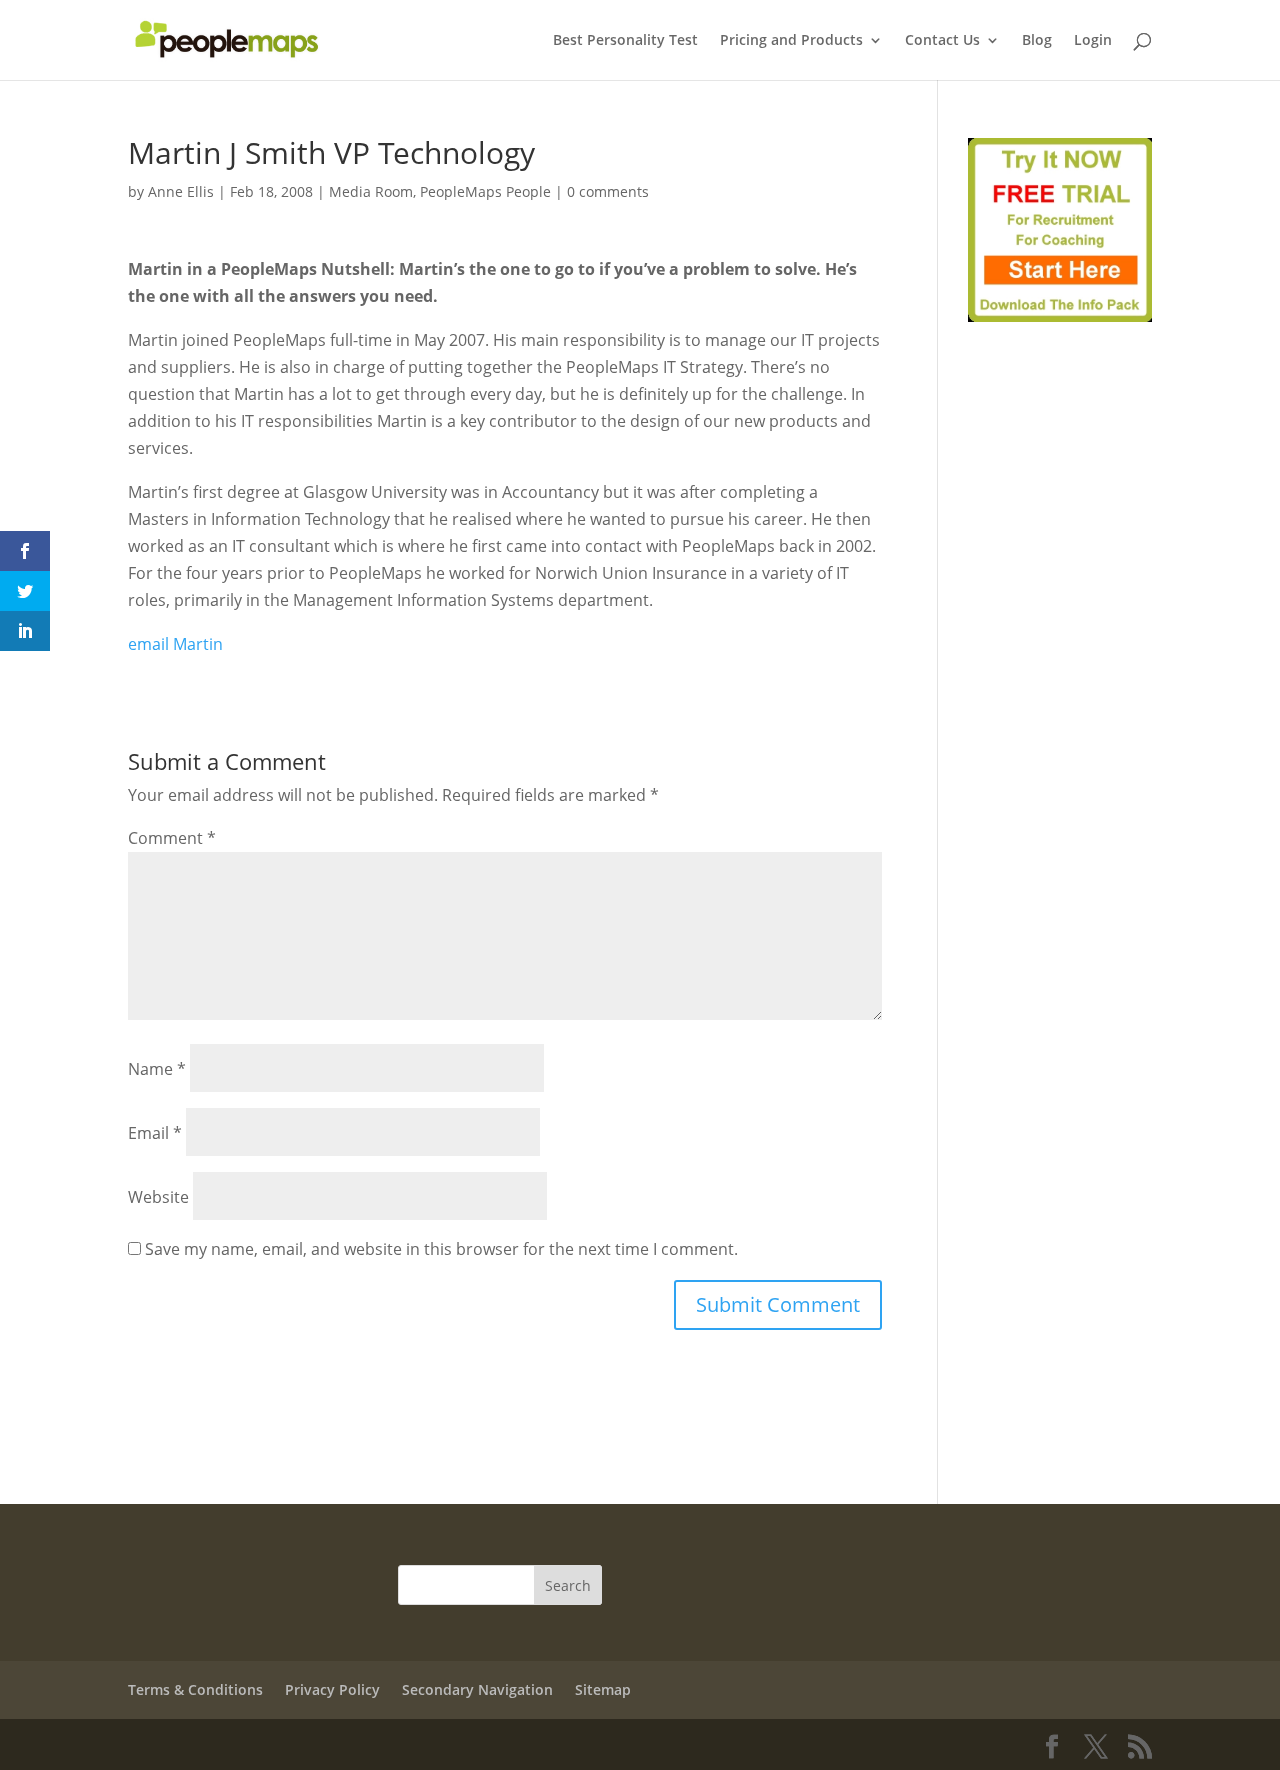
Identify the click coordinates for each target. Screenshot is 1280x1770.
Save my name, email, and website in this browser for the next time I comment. (441, 1249)
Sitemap (603, 1689)
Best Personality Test (625, 41)
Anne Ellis (181, 191)
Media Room (371, 191)
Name (157, 1069)
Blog (1037, 41)
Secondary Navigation (477, 1689)
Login (1093, 41)
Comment (172, 838)
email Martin (175, 644)
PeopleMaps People (485, 191)
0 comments (608, 191)
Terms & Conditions (195, 1689)
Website (158, 1197)
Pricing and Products (791, 41)
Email (155, 1133)
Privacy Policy (332, 1689)
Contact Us (942, 41)
